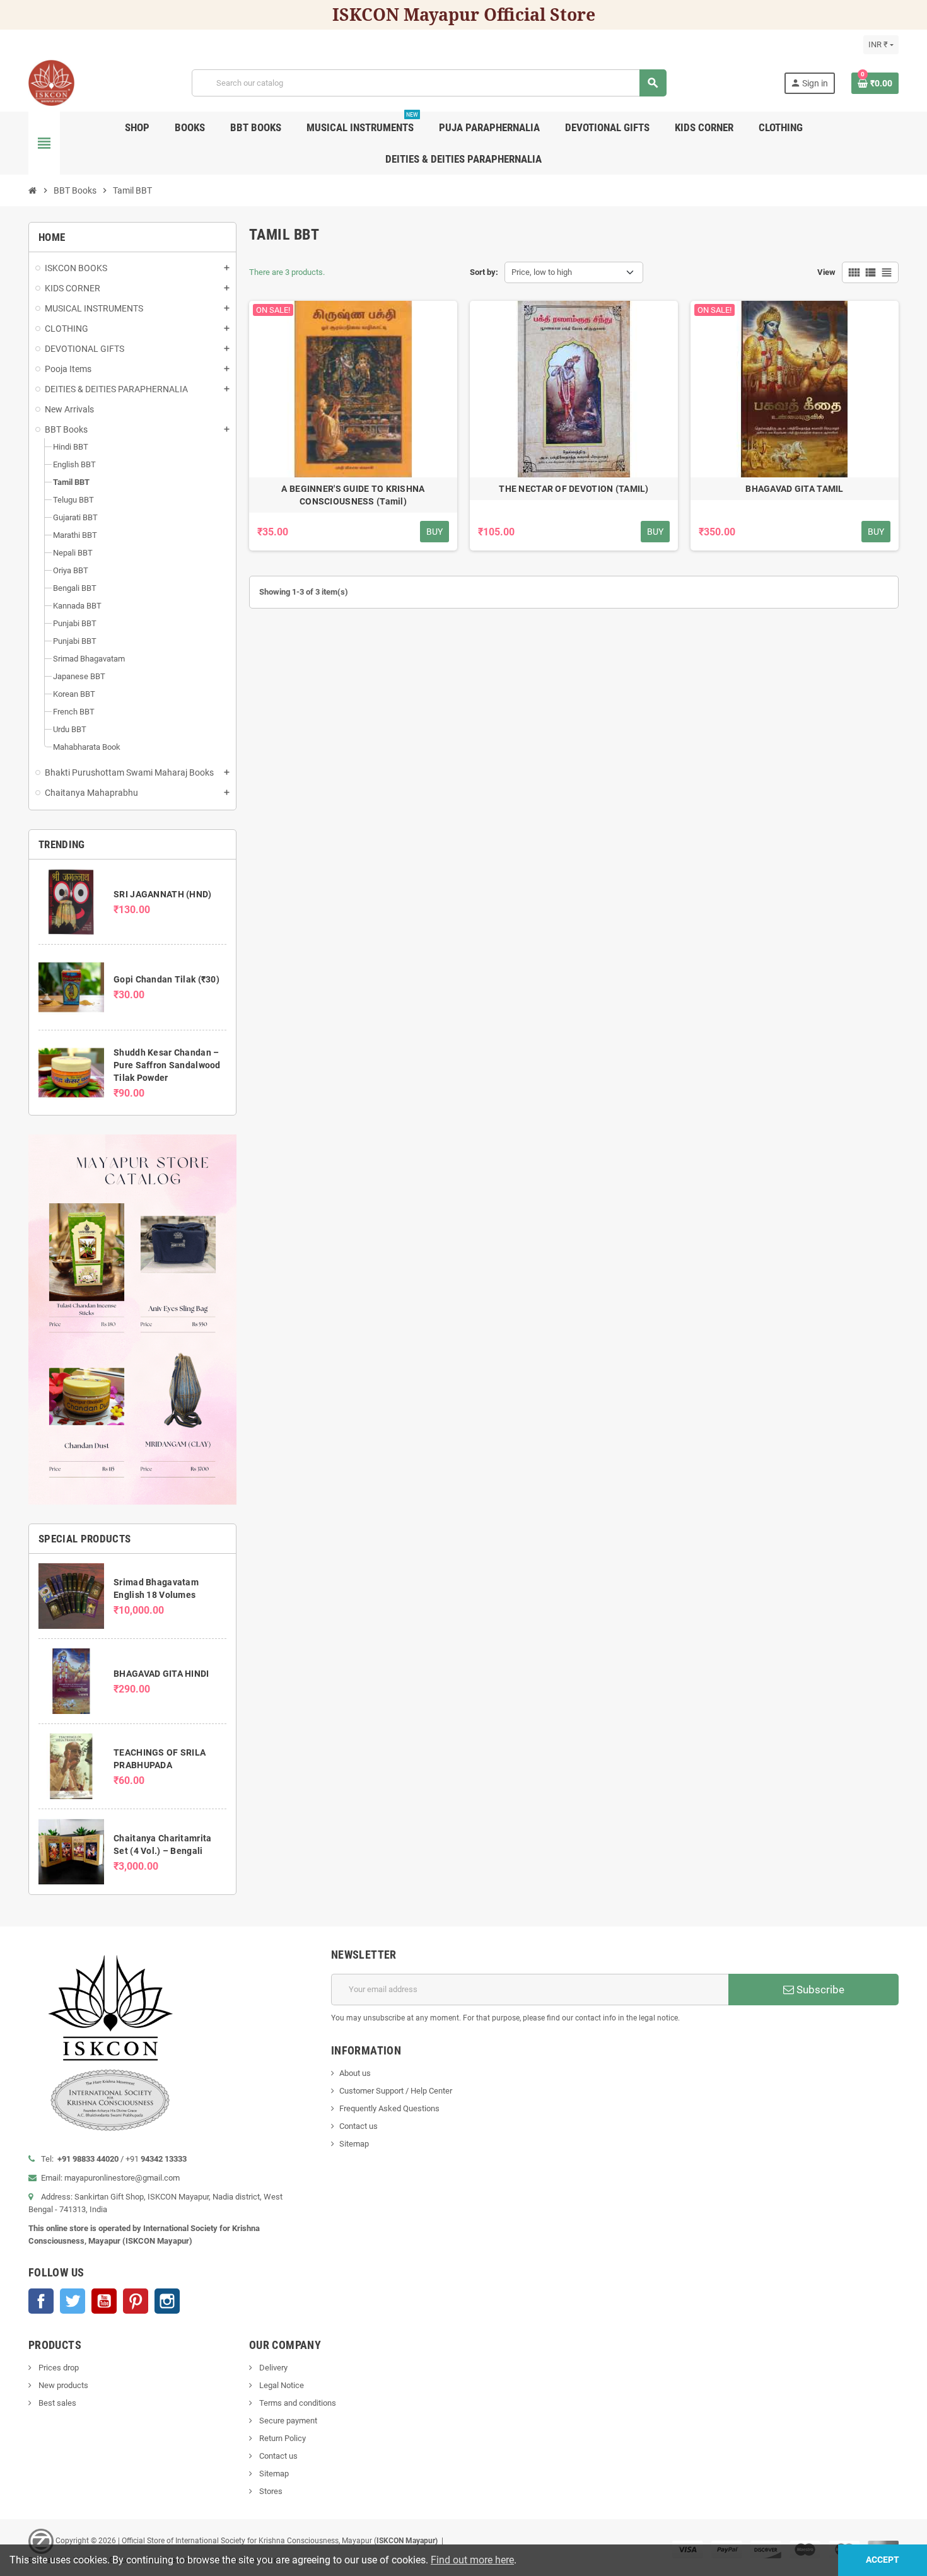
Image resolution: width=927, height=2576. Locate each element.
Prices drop (58, 2368)
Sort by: (484, 272)
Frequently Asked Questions (389, 2108)
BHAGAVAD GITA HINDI (161, 1674)
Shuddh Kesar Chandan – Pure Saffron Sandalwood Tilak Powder (167, 1065)
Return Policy (282, 2438)
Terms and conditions (297, 2403)
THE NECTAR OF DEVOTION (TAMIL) (574, 489)
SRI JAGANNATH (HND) (162, 894)
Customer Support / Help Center (396, 2091)
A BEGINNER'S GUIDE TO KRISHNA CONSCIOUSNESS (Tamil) (353, 495)
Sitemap (354, 2144)
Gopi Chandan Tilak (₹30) (166, 979)
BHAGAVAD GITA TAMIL (794, 489)
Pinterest (136, 2301)
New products (62, 2385)
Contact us (359, 2126)
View (826, 272)
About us (355, 2073)
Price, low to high (542, 272)
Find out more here (472, 2560)
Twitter (73, 2301)
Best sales (56, 2403)
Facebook (41, 2301)
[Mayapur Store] (51, 82)
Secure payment (287, 2421)
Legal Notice (281, 2385)
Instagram (167, 2301)
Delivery (272, 2368)
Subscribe (819, 1990)
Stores (270, 2491)
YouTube (104, 2301)
